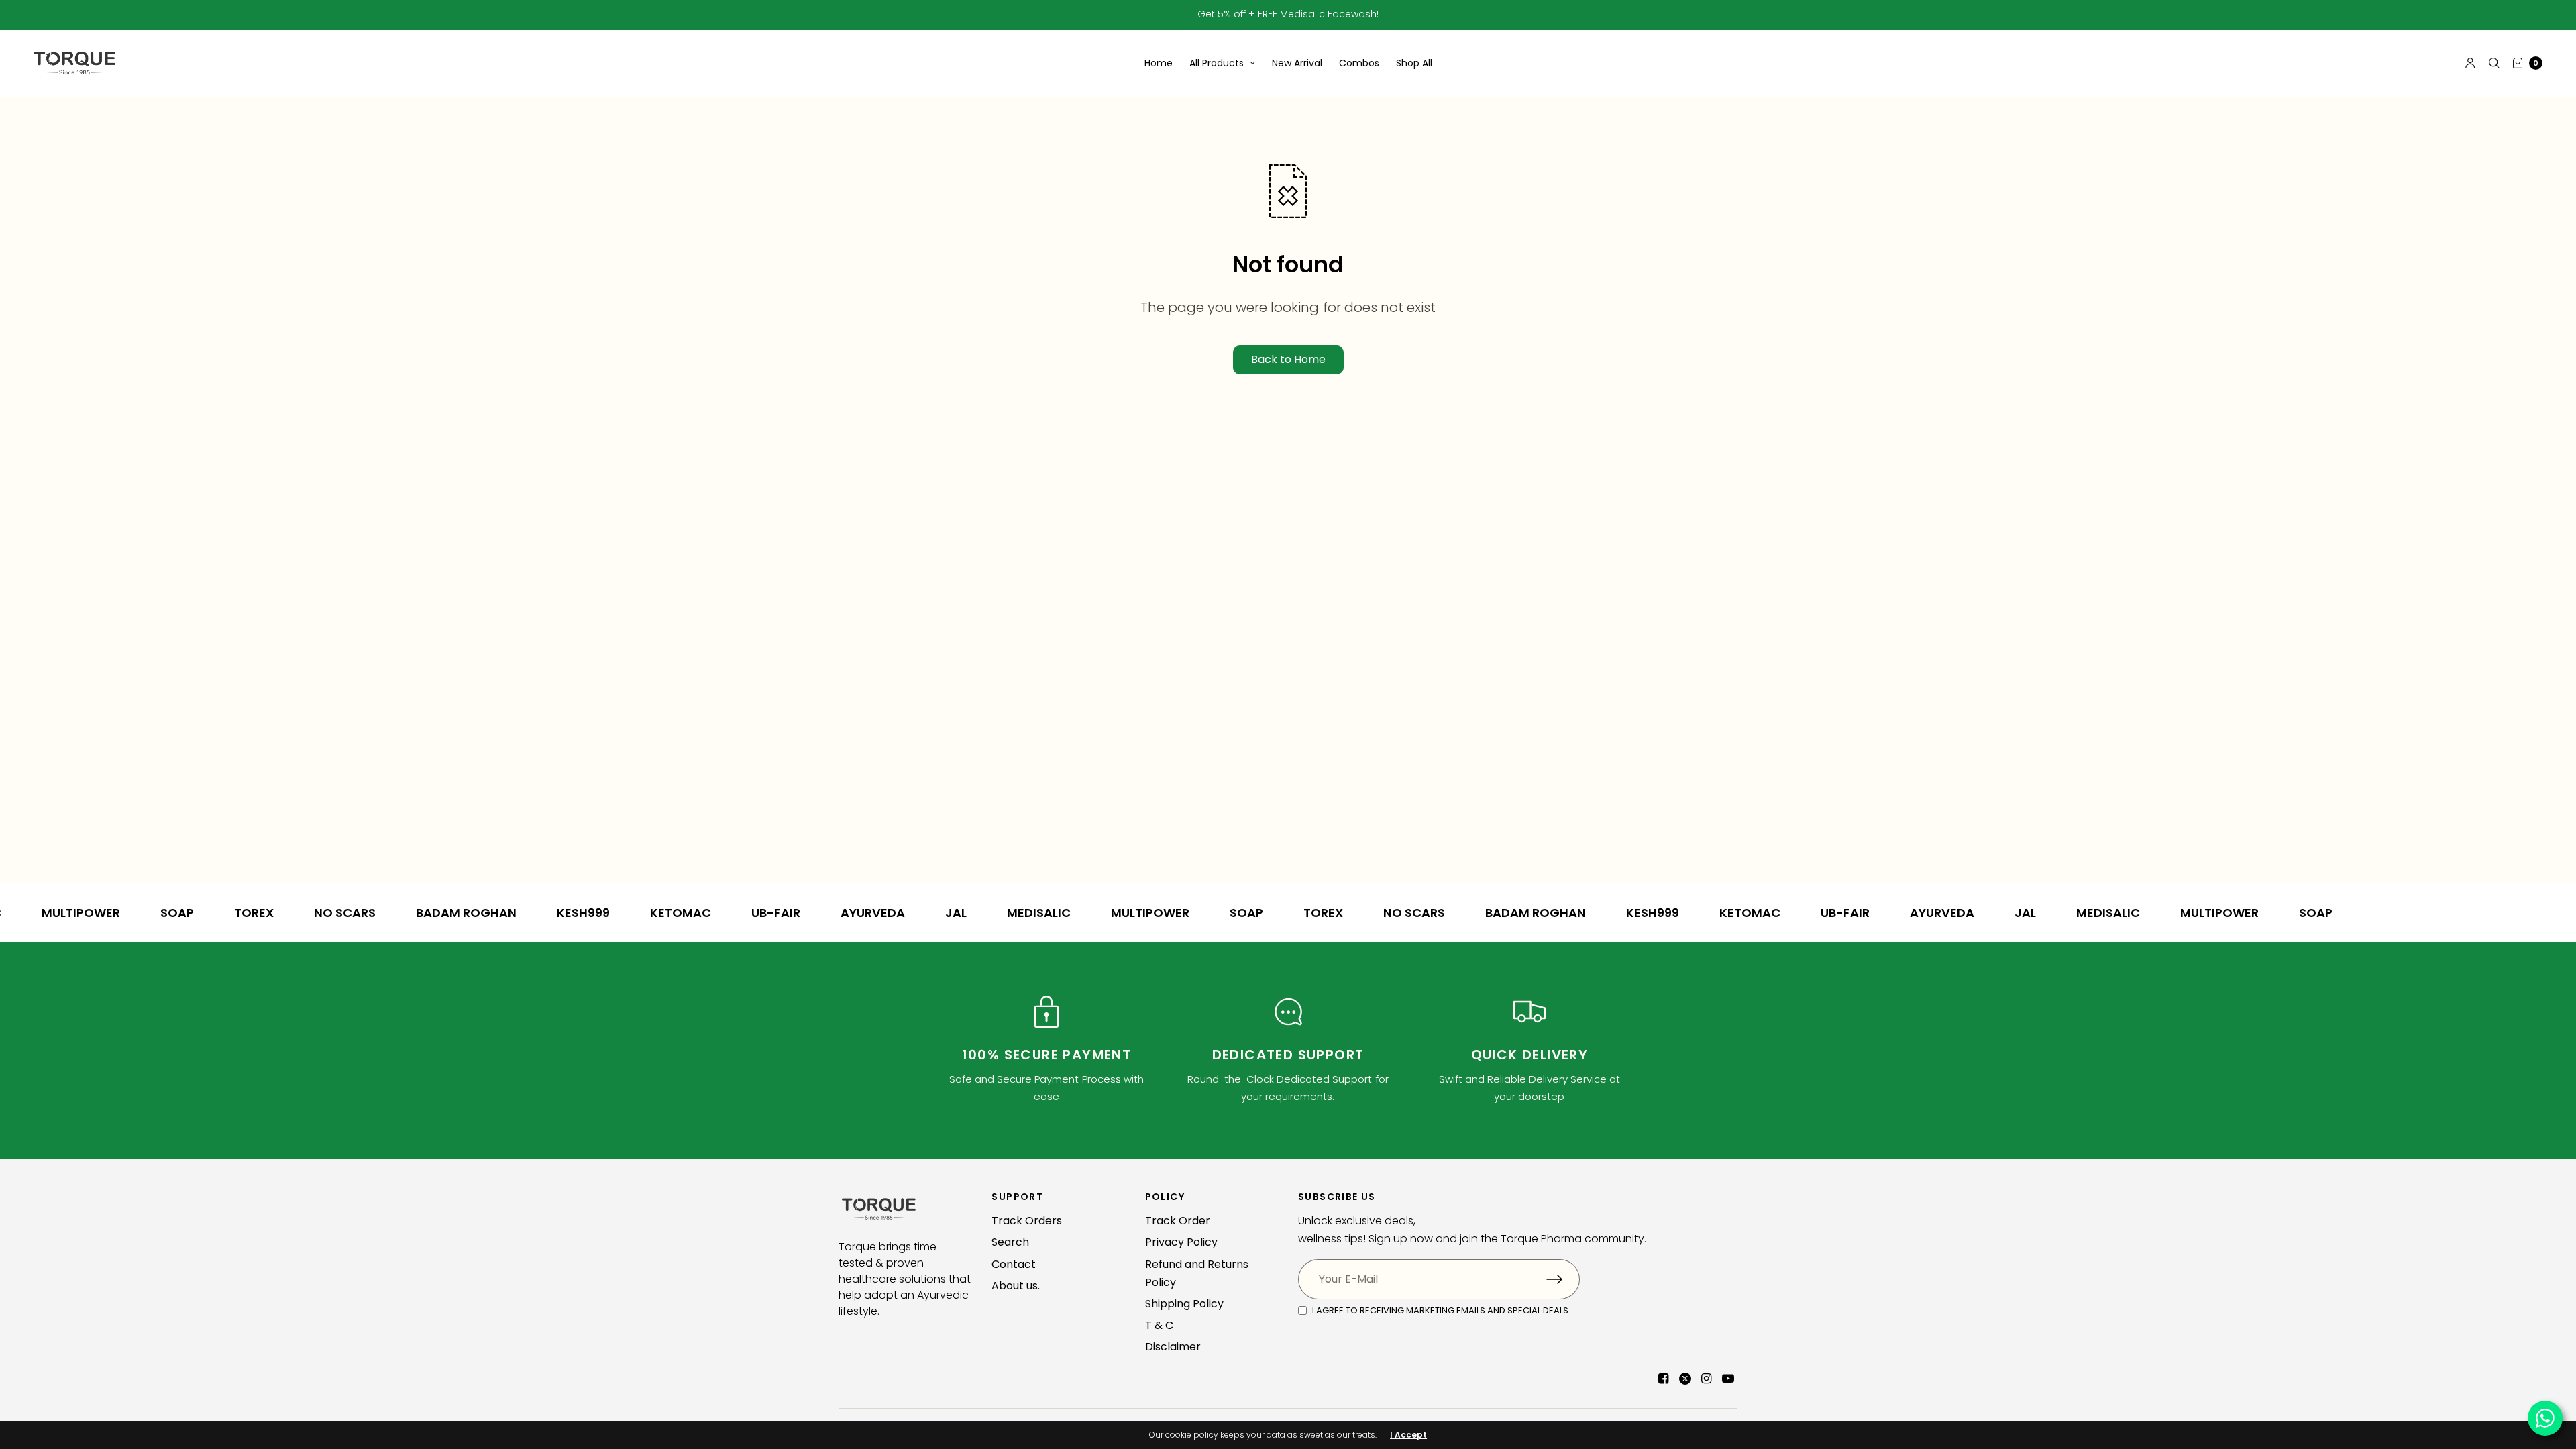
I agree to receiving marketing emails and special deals (1440, 1310)
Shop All (1414, 63)
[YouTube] (1728, 1379)
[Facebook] (1664, 1379)
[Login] (2470, 63)
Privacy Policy (1181, 1242)
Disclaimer (1173, 1347)
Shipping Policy (1184, 1304)
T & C (1159, 1325)
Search (1010, 1242)
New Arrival (1297, 63)
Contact (1014, 1264)
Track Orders (1027, 1221)
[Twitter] (1685, 1379)
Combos (1359, 63)
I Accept (1408, 1435)
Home (1159, 63)
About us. (1016, 1286)
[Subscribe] (1563, 1279)
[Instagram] (1707, 1379)
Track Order (1178, 1221)
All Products (1217, 63)
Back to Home (1288, 359)
